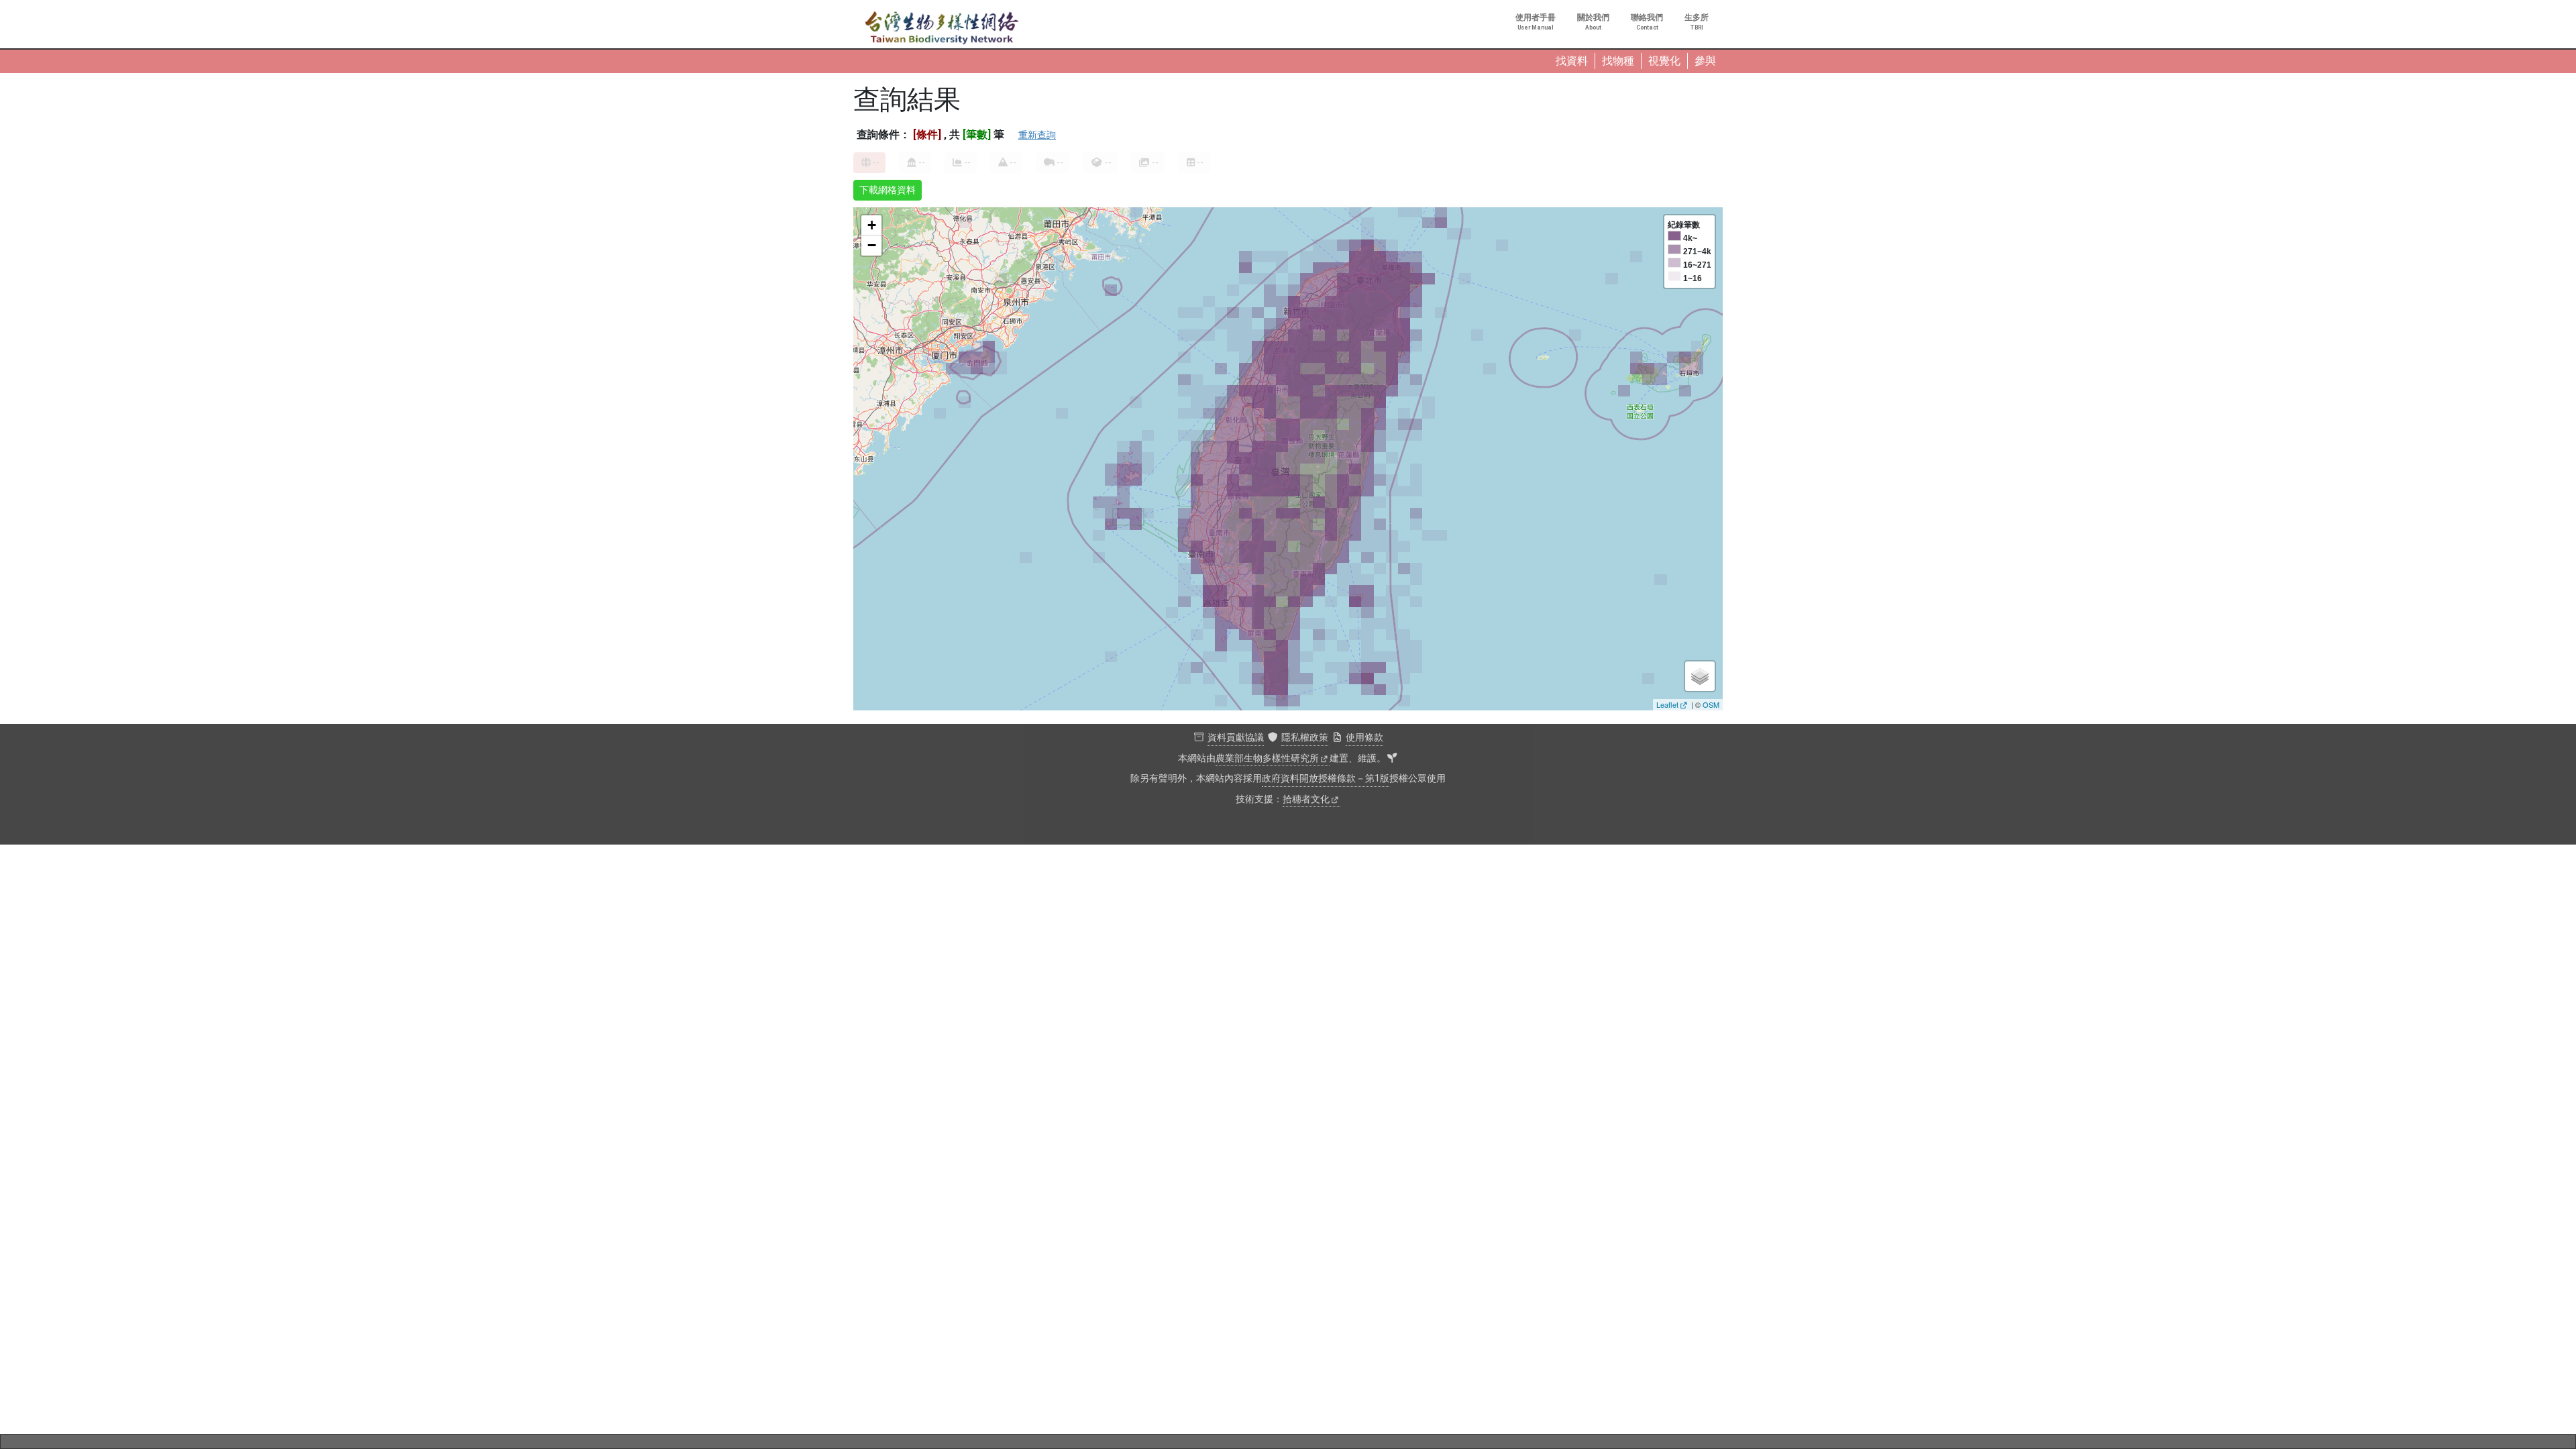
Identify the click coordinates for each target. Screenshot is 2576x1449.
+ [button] (872, 225)
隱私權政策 (1305, 738)
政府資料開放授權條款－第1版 (1326, 779)
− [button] (872, 245)
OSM (1711, 704)
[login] (1392, 759)
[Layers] (1700, 676)
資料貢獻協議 (1236, 738)
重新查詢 (1037, 135)
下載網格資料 (888, 190)
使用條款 (1364, 738)
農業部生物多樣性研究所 (1267, 758)
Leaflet (1667, 704)
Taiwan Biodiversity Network (942, 28)
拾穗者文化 (1306, 799)
